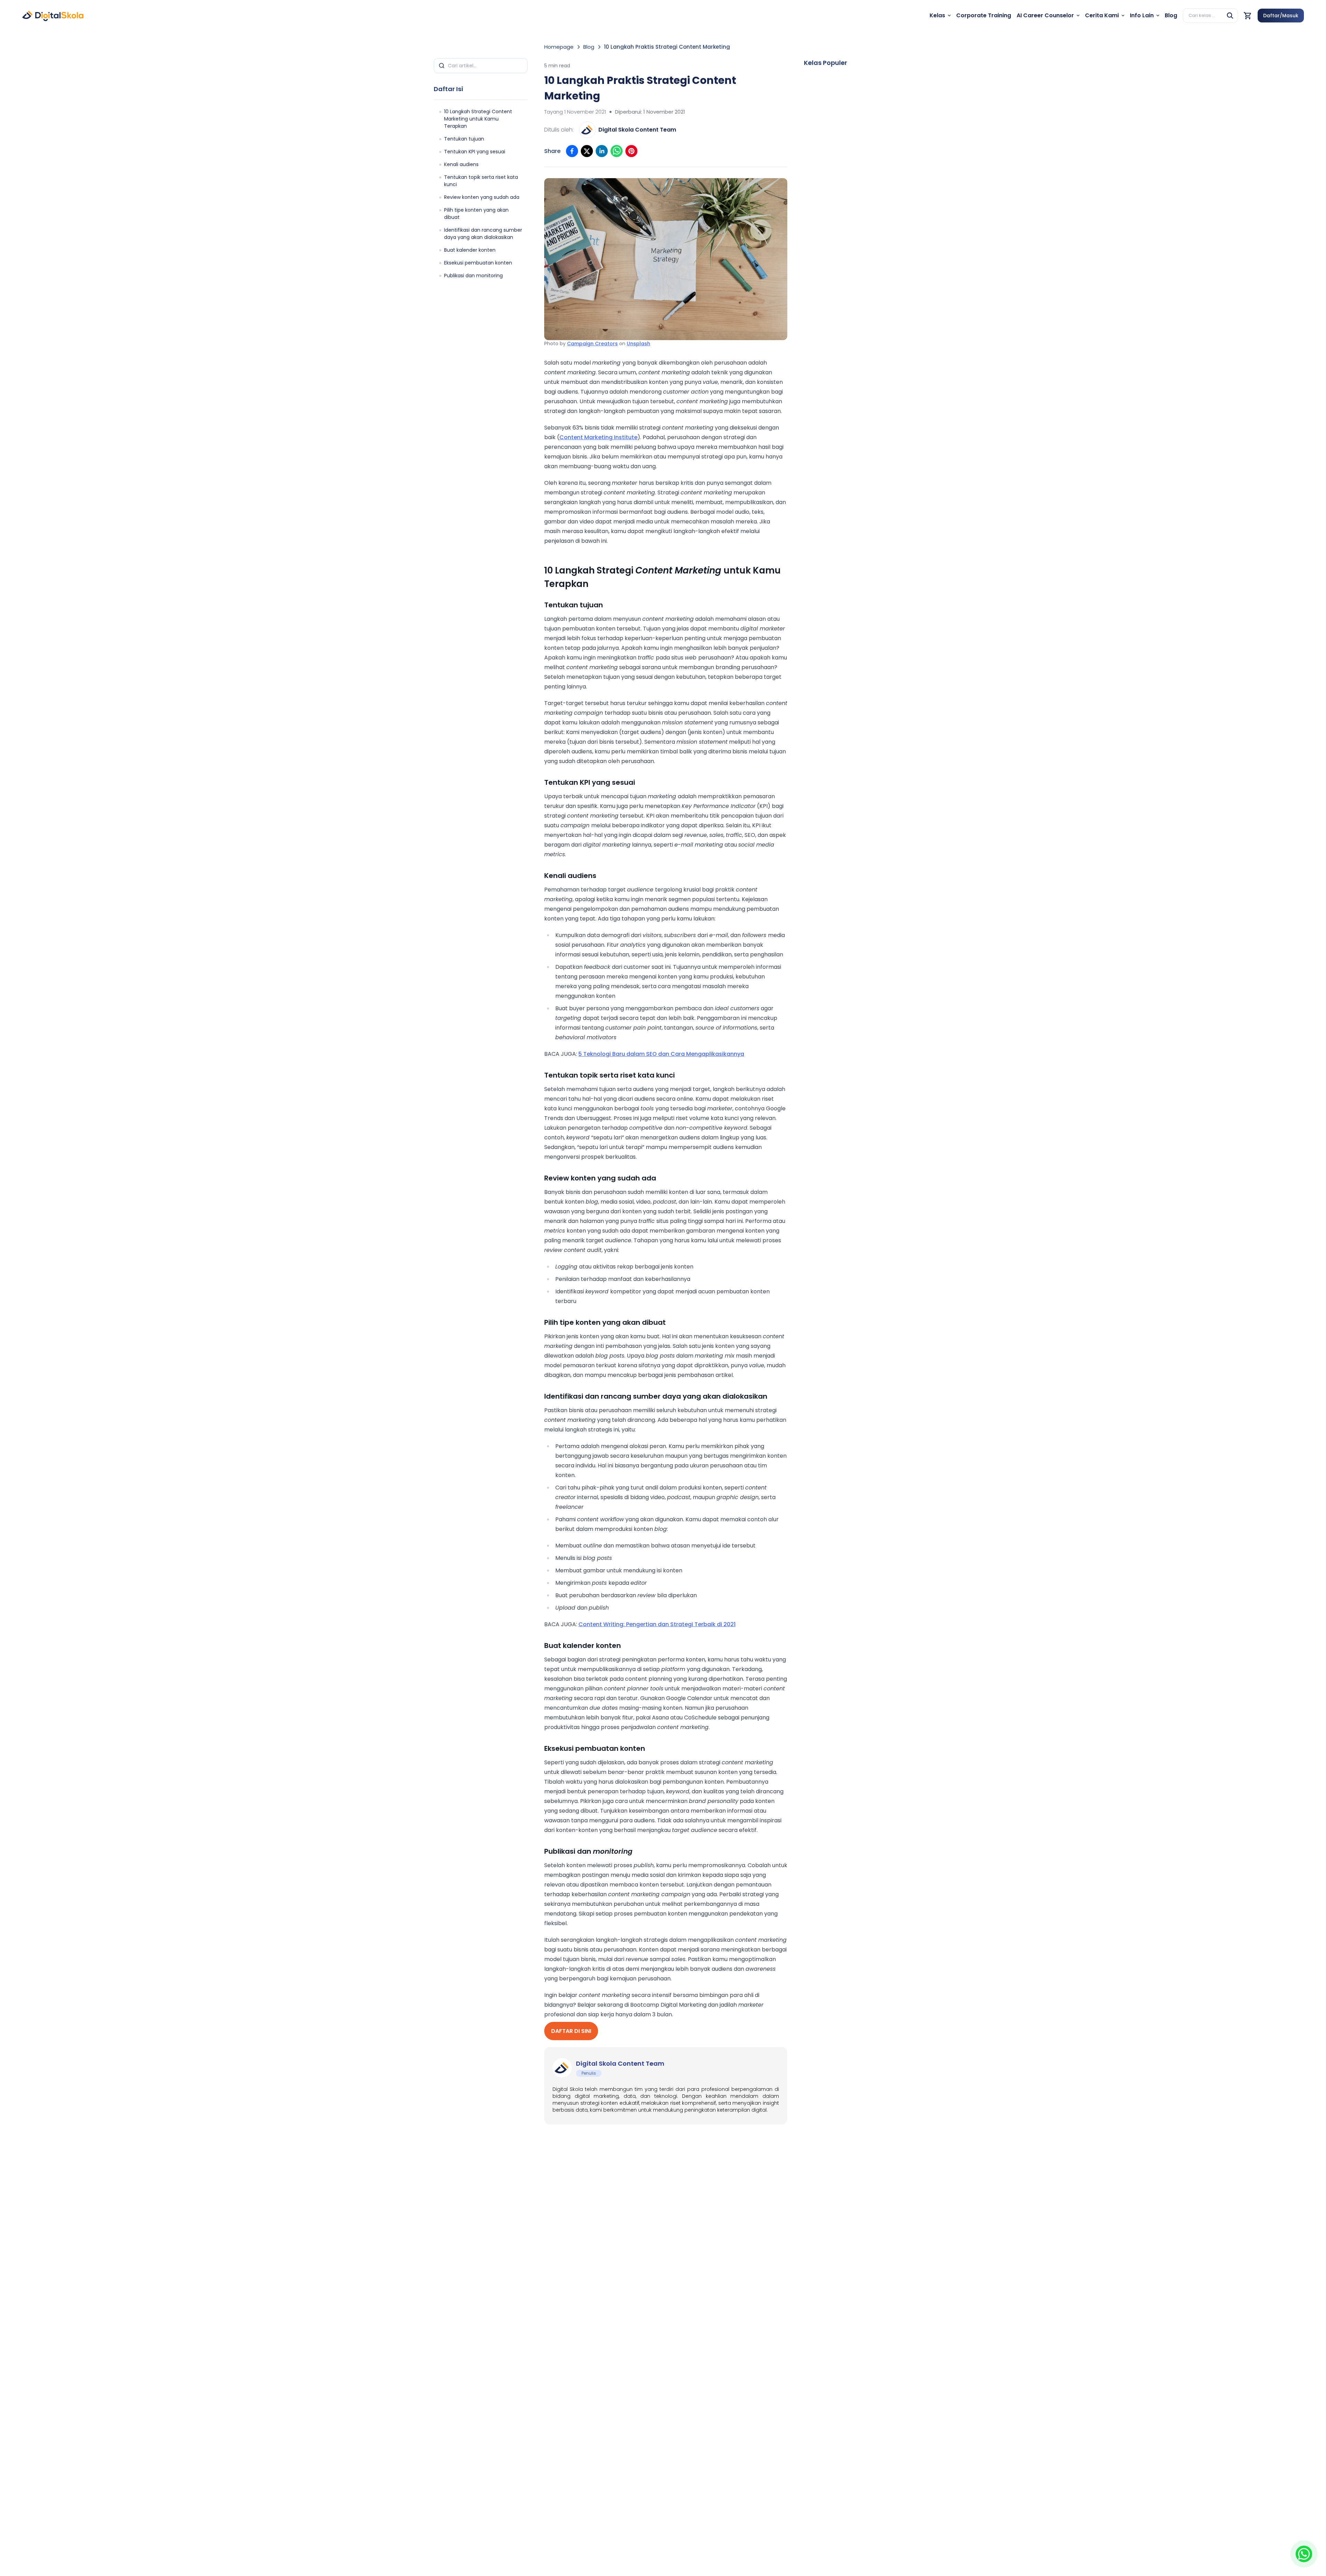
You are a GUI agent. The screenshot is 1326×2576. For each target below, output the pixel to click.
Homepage (559, 47)
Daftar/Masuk (1281, 16)
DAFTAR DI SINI (571, 2031)
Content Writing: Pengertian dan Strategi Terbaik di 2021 (657, 1624)
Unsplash (638, 344)
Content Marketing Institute (598, 437)
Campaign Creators (592, 344)
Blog (589, 47)
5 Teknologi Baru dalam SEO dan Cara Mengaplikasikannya (661, 1054)
